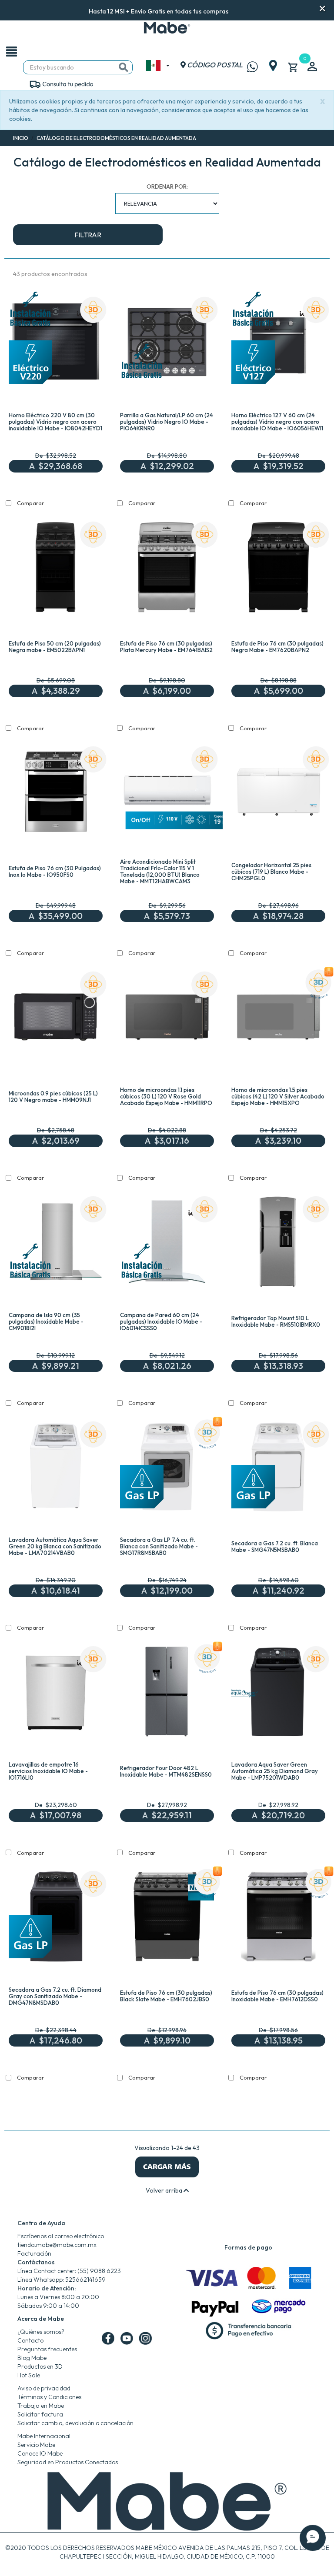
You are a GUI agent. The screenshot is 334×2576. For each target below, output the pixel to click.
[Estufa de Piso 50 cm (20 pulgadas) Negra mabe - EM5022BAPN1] (56, 569)
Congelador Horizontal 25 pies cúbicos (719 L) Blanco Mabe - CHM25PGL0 (271, 872)
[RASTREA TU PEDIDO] (61, 83)
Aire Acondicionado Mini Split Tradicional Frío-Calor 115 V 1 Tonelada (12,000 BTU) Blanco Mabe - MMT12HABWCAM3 (160, 871)
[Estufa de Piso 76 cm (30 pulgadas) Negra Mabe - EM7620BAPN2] (278, 569)
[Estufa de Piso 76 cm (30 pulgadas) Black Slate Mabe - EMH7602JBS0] (167, 1918)
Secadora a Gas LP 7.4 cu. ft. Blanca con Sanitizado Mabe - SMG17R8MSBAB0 (159, 1546)
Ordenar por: (167, 186)
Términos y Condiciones (49, 2397)
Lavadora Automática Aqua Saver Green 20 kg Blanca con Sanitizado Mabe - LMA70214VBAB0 (55, 1546)
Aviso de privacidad (44, 2388)
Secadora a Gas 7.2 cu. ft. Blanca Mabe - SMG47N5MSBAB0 (275, 1546)
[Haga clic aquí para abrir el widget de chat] (313, 2550)
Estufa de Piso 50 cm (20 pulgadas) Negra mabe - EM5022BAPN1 (55, 647)
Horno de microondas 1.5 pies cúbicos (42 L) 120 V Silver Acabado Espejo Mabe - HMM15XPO (278, 1096)
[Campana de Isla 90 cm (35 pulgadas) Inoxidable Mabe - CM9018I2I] (56, 1244)
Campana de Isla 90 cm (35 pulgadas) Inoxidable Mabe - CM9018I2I (46, 1321)
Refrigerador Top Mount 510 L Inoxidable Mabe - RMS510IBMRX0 (276, 1321)
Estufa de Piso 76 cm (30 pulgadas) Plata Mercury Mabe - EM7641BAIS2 (166, 647)
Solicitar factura (40, 2414)
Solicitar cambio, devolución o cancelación (75, 2423)
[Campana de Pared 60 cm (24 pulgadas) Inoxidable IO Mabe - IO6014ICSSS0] (167, 1244)
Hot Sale (29, 2375)
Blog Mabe (32, 2358)
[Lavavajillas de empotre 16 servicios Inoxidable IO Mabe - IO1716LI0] (56, 1694)
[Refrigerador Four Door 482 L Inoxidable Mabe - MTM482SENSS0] (167, 1694)
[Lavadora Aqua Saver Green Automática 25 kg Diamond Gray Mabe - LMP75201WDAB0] (278, 1694)
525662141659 (85, 2280)
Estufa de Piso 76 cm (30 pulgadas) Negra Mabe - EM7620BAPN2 (277, 647)
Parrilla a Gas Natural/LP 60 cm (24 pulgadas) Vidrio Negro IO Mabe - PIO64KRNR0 (167, 422)
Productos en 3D (40, 2366)
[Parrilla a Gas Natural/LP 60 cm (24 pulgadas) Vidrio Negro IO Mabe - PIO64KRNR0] (167, 344)
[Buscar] (124, 67)
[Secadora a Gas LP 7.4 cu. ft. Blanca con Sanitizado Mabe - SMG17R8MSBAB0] (167, 1469)
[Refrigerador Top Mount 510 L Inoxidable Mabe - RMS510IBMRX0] (278, 1244)
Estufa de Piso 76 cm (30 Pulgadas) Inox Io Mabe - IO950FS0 (55, 871)
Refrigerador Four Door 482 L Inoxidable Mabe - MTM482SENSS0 (166, 1771)
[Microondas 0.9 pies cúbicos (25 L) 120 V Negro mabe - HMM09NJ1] (56, 1019)
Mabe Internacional (44, 2436)
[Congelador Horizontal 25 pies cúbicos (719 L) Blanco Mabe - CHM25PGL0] (278, 794)
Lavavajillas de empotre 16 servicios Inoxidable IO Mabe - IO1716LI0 (48, 1771)
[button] (240, 10)
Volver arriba (165, 2190)
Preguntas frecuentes (47, 2349)
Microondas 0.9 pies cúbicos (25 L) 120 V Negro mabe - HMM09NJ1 (53, 1097)
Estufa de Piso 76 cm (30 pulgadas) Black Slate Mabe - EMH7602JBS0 (166, 1996)
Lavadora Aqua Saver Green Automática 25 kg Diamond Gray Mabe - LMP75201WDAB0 (275, 1771)
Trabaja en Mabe (41, 2406)
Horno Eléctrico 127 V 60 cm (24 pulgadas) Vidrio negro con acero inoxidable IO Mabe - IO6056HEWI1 (277, 422)
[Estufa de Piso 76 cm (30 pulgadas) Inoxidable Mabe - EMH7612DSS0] (278, 1918)
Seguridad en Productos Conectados (68, 2462)
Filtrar (88, 235)
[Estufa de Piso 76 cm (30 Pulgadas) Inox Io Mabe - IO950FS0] (56, 794)
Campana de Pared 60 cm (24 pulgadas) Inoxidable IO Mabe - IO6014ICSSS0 (161, 1321)
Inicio (21, 138)
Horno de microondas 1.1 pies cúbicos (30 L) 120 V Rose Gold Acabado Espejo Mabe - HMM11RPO (166, 1096)
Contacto (30, 2340)
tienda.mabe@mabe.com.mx (57, 2245)
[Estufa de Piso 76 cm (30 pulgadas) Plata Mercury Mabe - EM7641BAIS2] (167, 569)
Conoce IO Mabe (40, 2453)
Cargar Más (167, 2167)
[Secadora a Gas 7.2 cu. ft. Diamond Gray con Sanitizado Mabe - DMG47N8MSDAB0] (56, 1918)
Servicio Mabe (36, 2445)
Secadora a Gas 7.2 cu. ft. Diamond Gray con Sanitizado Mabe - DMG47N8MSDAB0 (55, 1996)
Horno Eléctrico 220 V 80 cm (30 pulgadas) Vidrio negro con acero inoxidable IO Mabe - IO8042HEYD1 (55, 422)
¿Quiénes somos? (41, 2332)
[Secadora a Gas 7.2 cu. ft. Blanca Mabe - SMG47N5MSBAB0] (278, 1469)
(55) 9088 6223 (99, 2271)
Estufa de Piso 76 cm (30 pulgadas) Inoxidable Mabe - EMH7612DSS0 (277, 1996)
